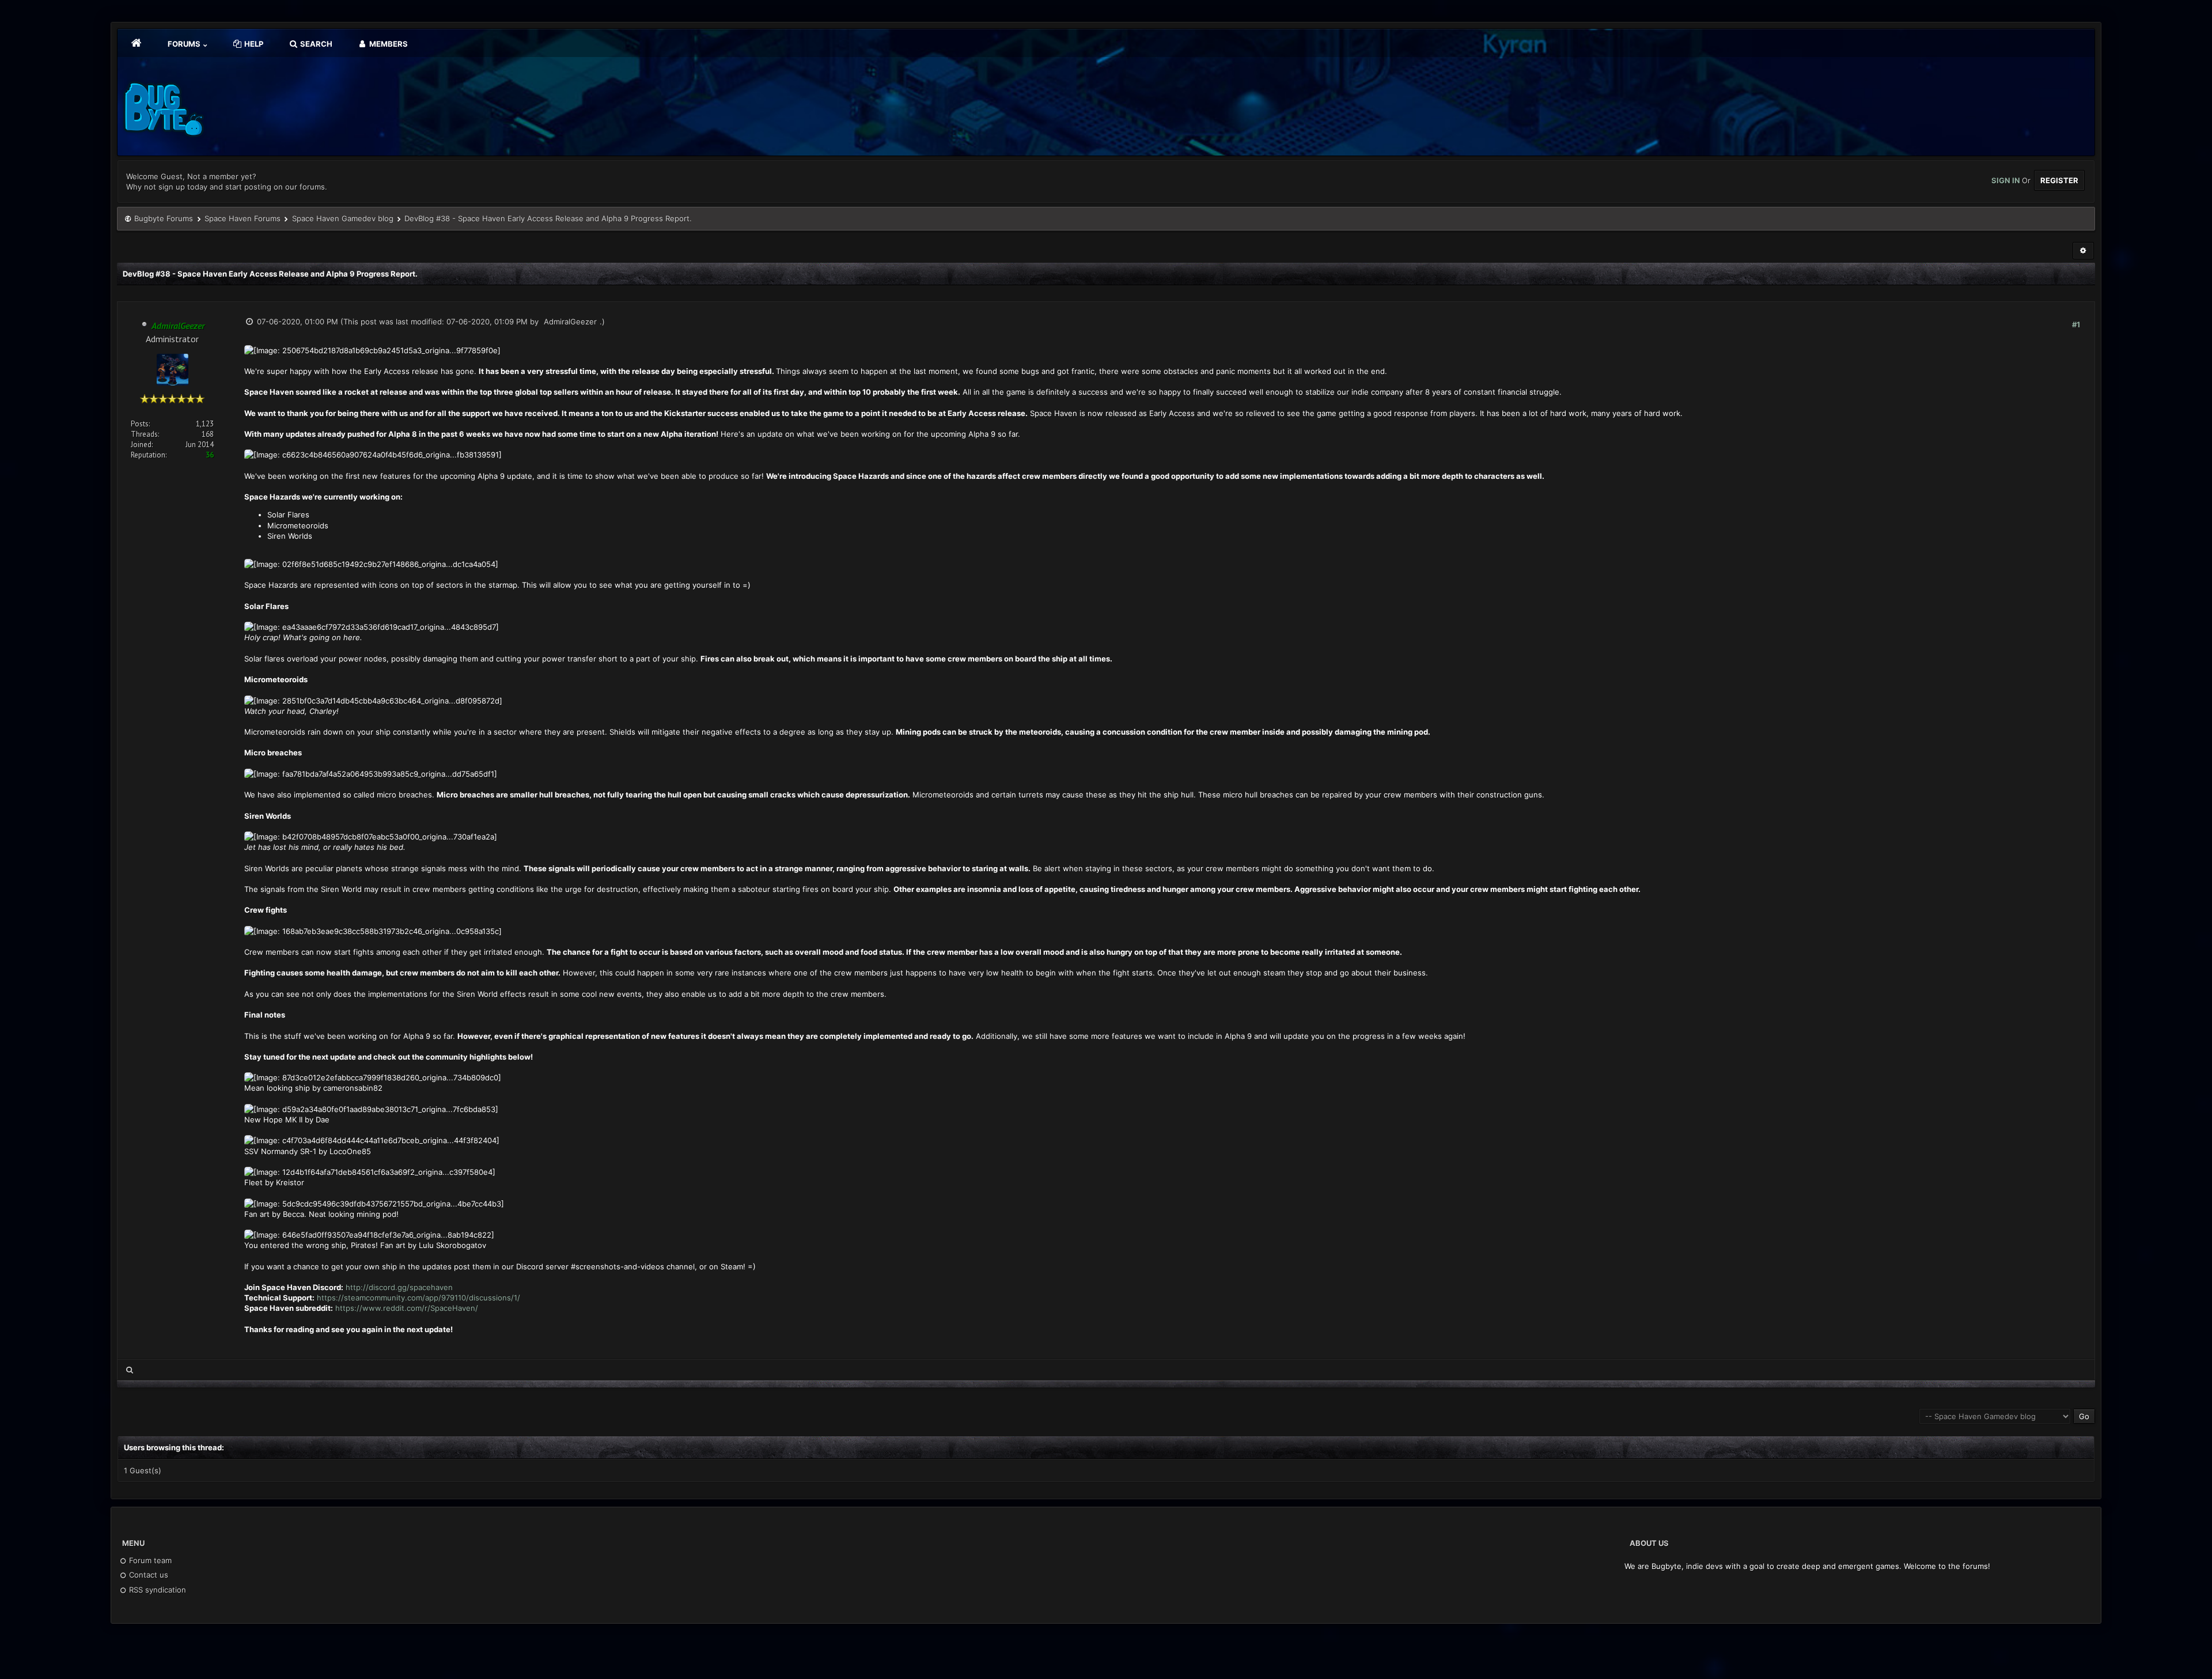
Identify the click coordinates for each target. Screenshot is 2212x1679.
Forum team (149, 1560)
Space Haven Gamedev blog (343, 218)
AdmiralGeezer (570, 322)
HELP (253, 44)
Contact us (147, 1575)
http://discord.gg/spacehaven (399, 1287)
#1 (2076, 324)
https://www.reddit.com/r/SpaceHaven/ (407, 1308)
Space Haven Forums (243, 218)
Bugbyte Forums (164, 218)
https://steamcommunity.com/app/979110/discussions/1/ (418, 1298)
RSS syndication (156, 1590)
